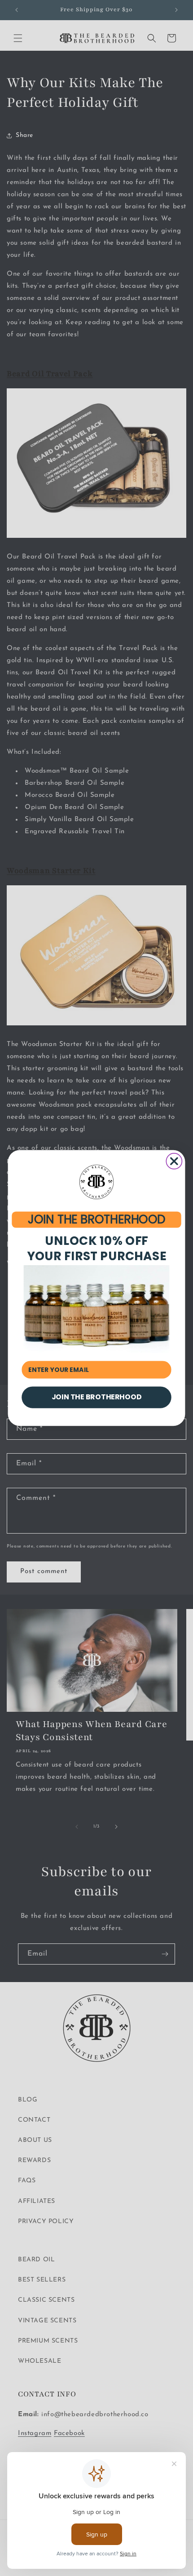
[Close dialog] (174, 1161)
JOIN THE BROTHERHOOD (96, 1220)
